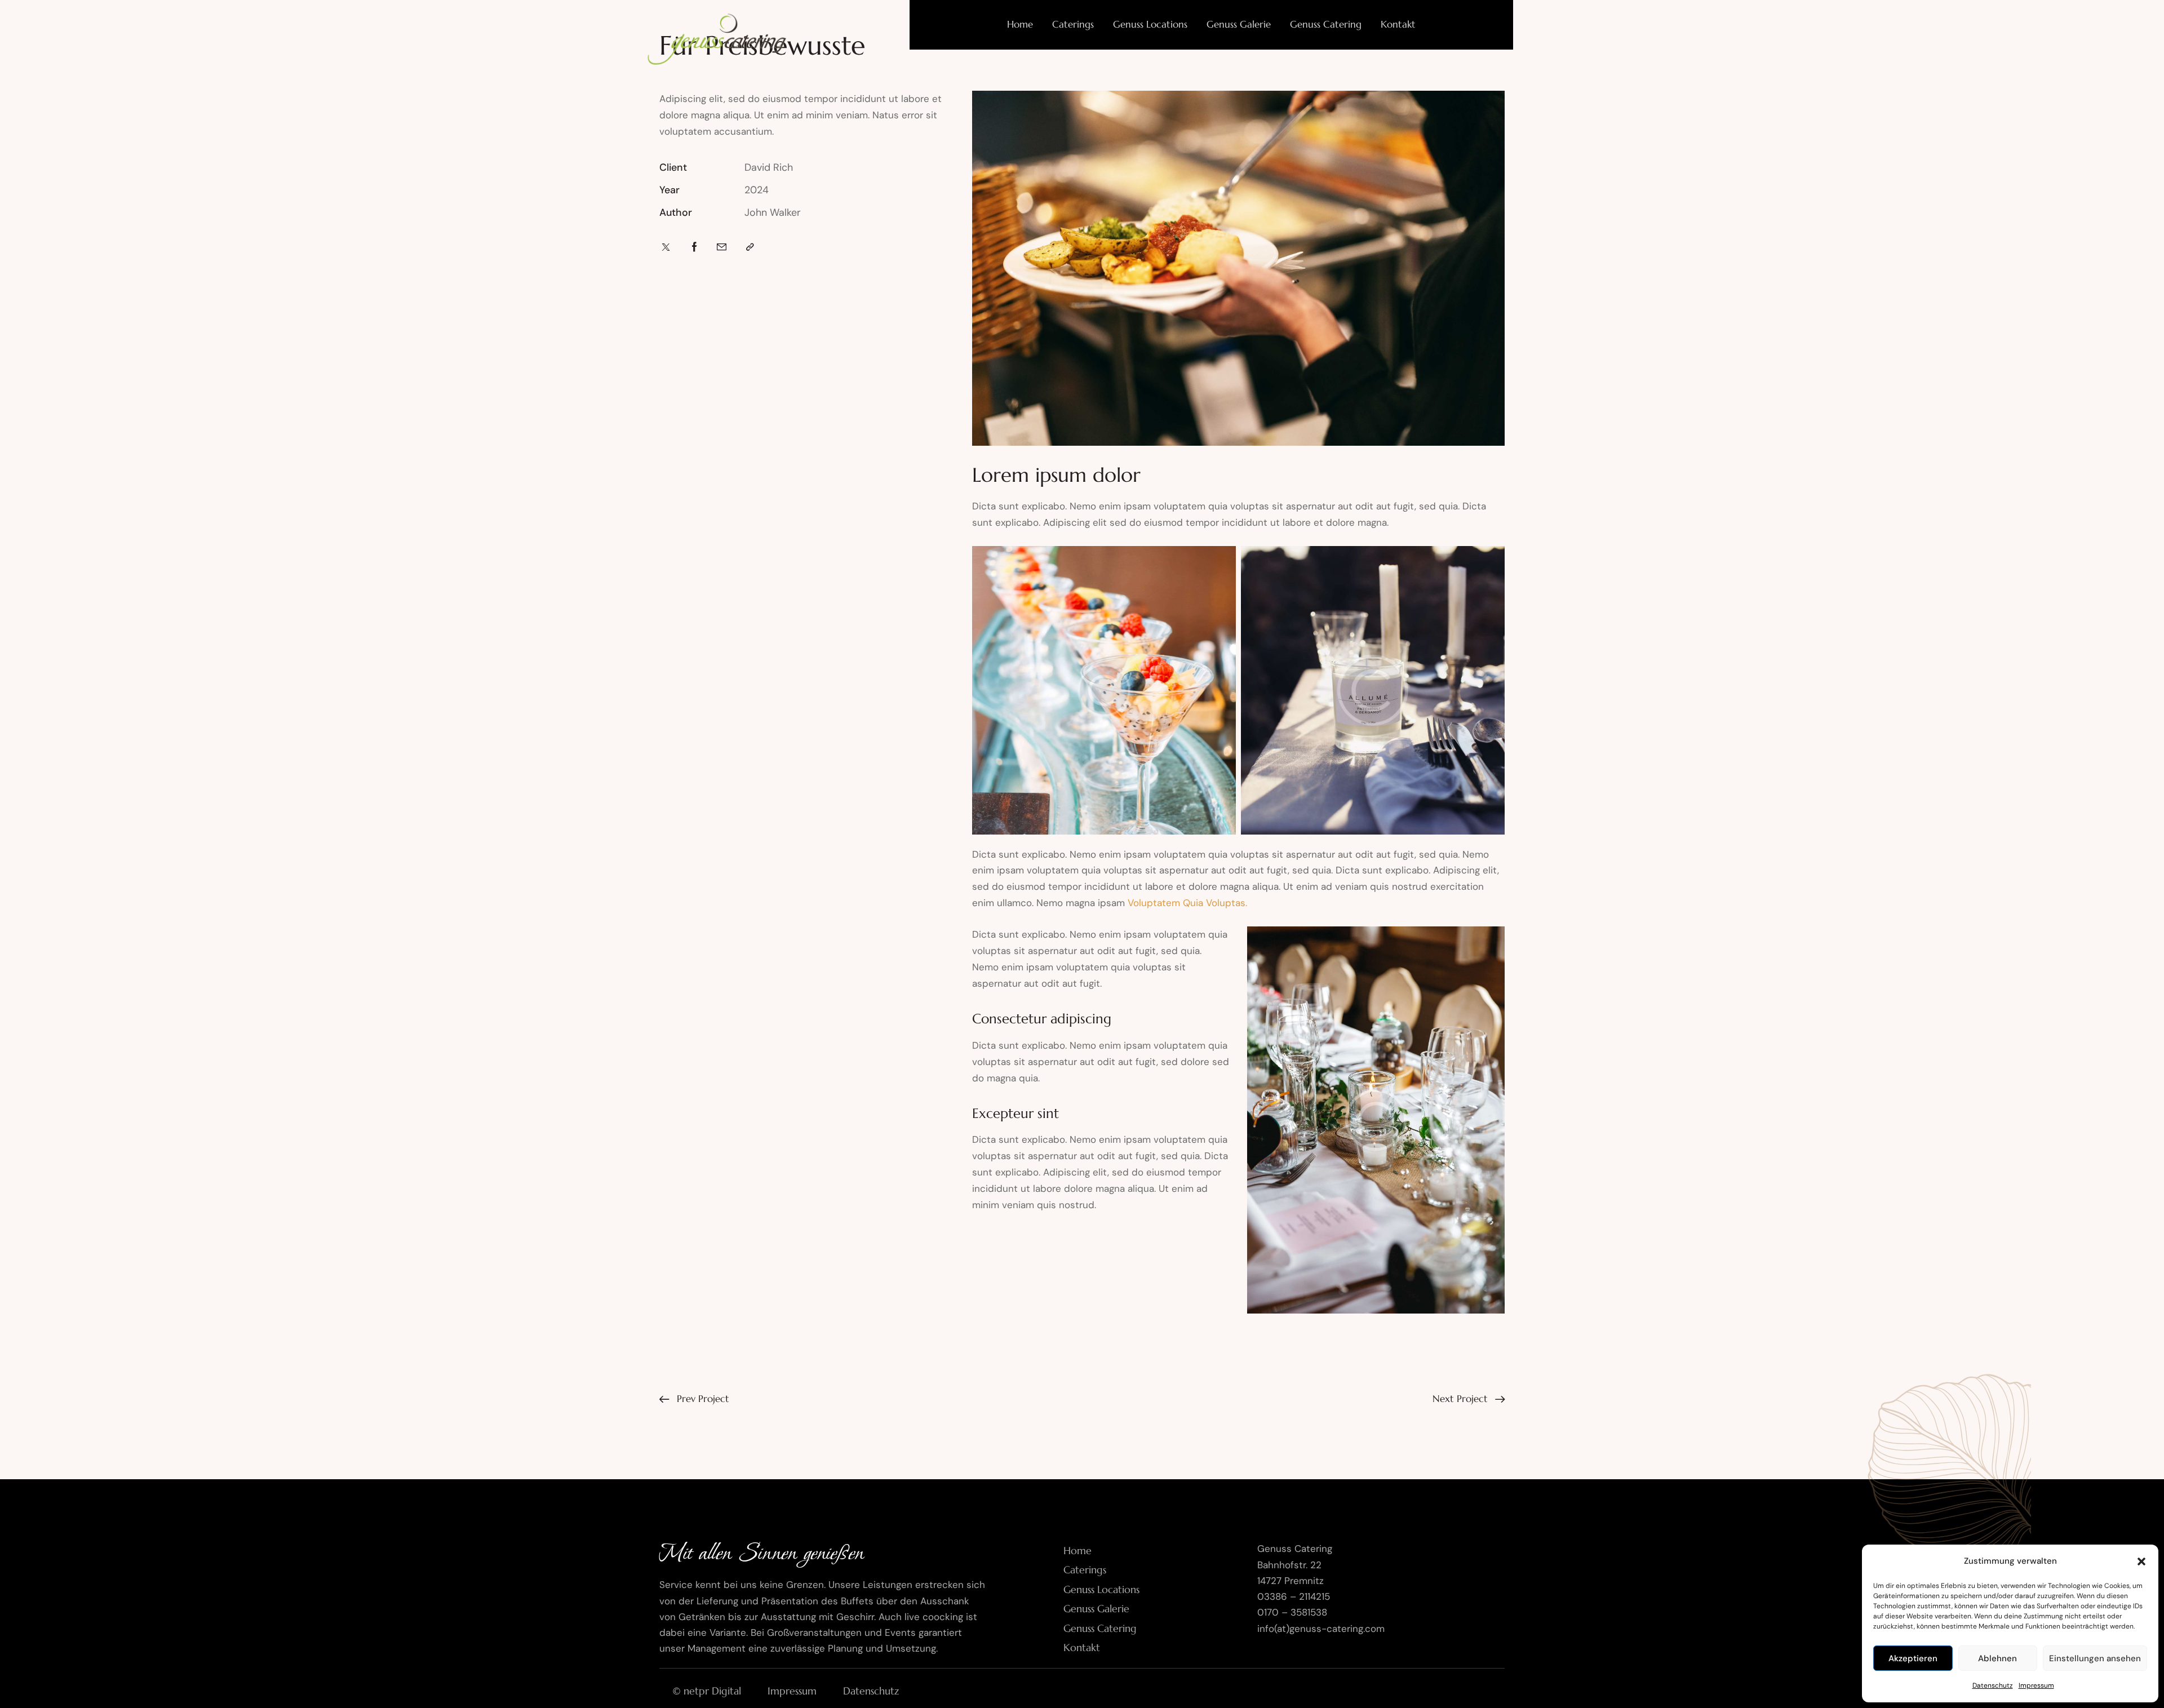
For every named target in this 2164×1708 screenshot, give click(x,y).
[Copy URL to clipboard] (750, 247)
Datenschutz (1993, 1685)
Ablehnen (1997, 1658)
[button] (2141, 1561)
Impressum (2036, 1685)
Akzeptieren (1913, 1658)
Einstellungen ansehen (2095, 1658)
